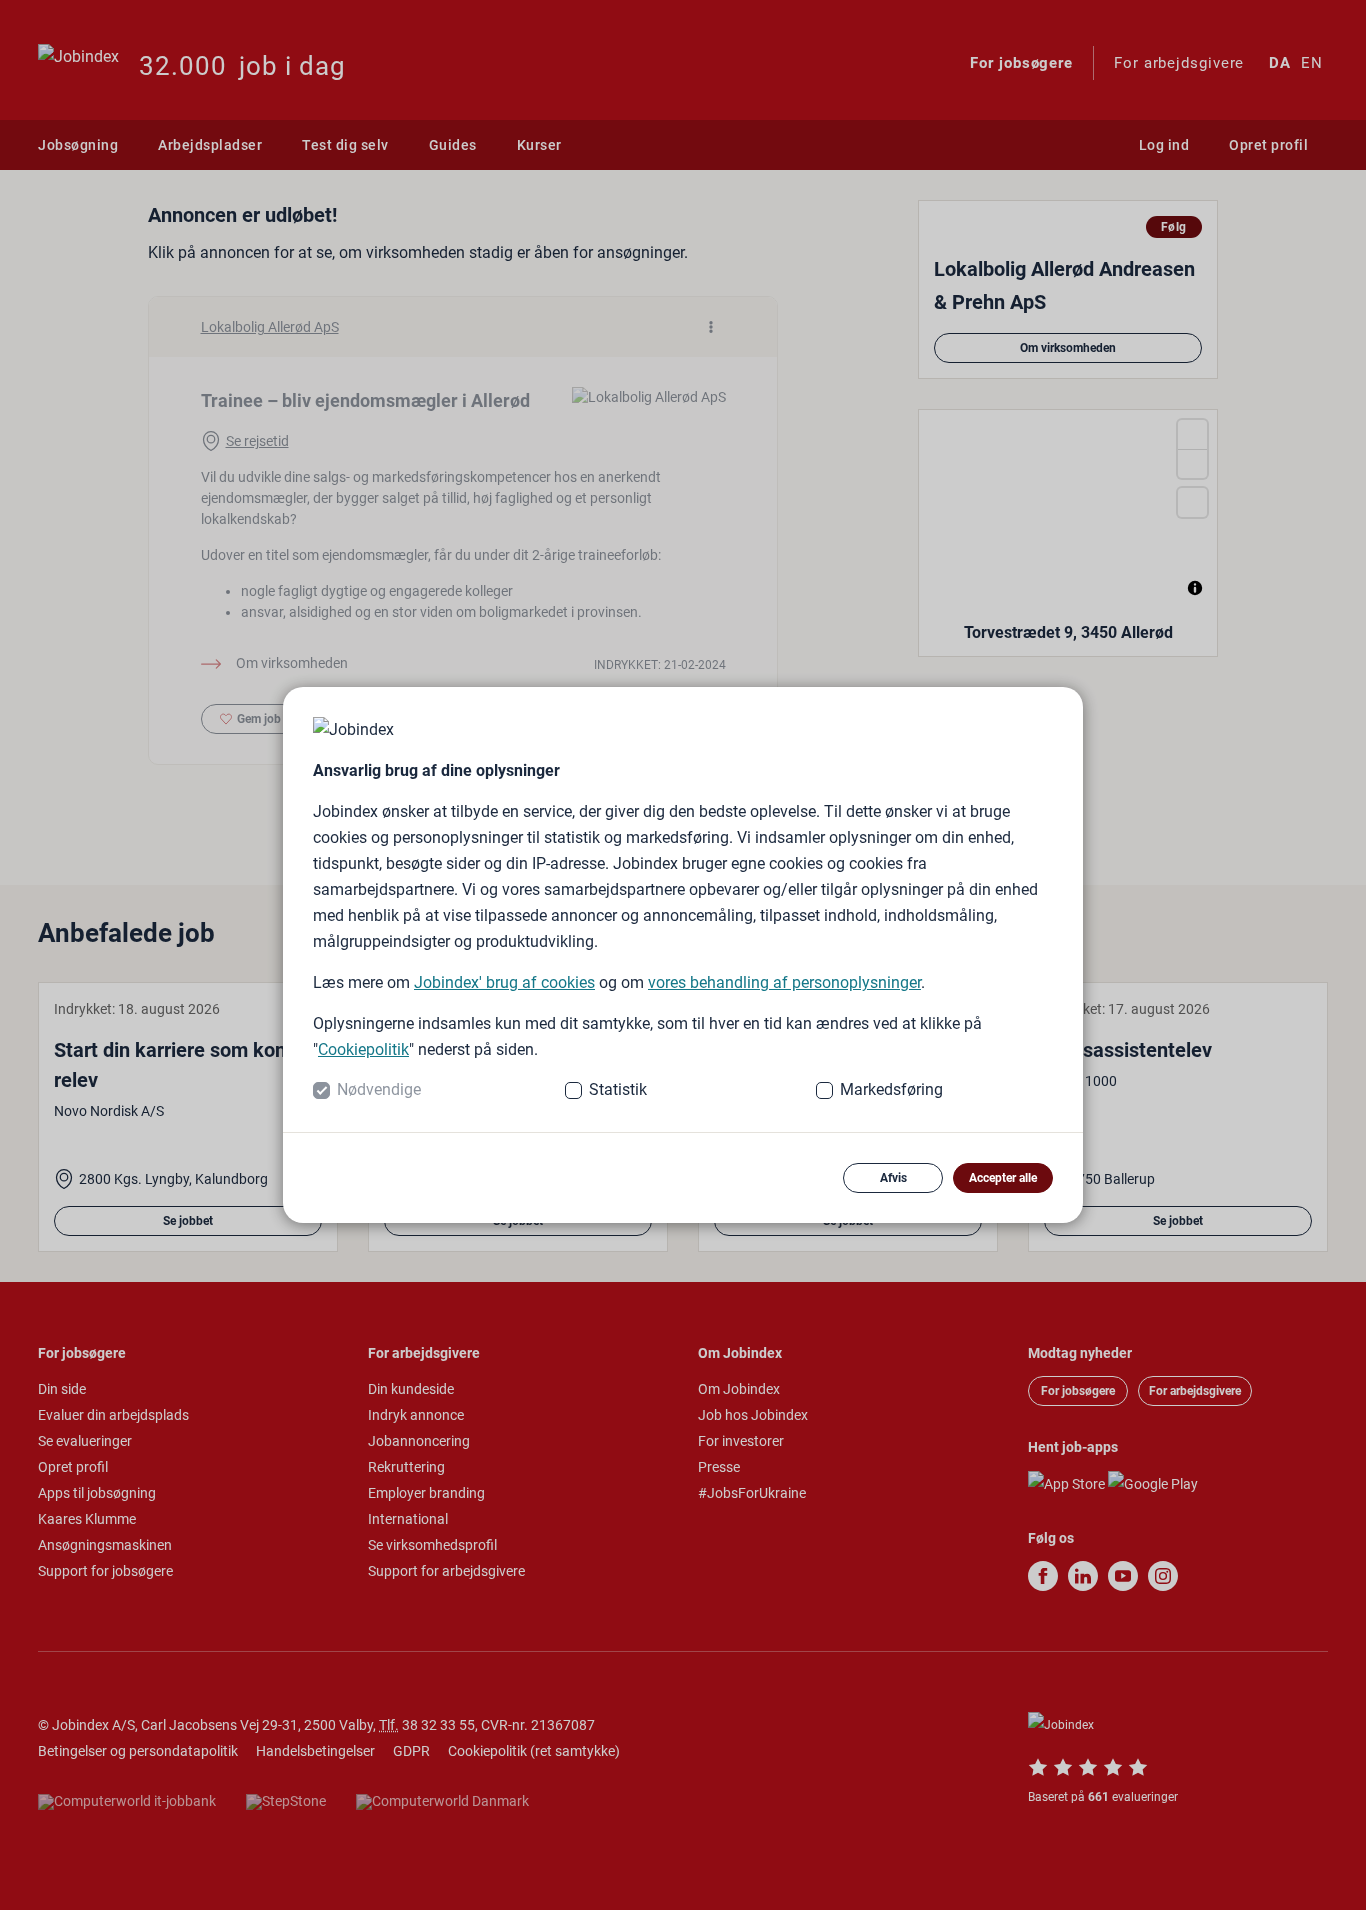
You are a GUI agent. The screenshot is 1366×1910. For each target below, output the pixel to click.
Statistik (618, 1089)
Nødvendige (379, 1089)
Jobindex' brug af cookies (504, 982)
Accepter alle (1003, 1178)
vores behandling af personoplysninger (784, 982)
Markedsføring (891, 1089)
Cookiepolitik (363, 1049)
